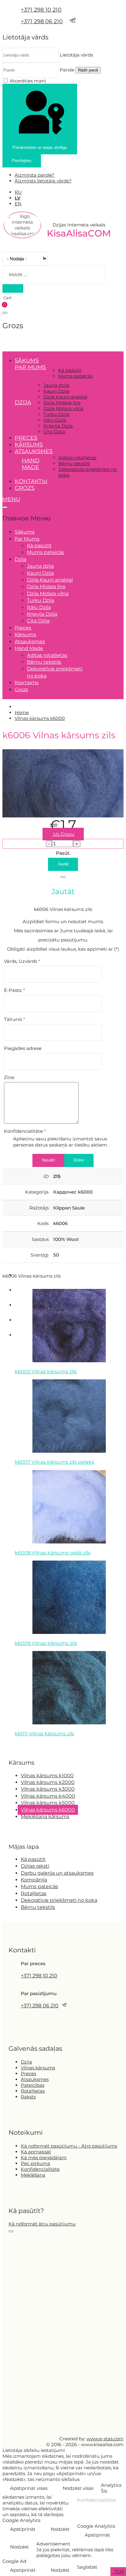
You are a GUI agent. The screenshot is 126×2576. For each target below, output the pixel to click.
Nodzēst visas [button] (78, 2488)
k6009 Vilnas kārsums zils (46, 1643)
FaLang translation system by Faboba (25, 1745)
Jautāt (63, 864)
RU (18, 192)
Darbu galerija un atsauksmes (57, 1873)
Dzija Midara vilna (63, 408)
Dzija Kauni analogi (65, 397)
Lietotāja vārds (76, 55)
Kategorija (37, 1192)
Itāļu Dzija (55, 420)
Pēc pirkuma (35, 2163)
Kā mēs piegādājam (44, 2158)
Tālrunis (15, 1019)
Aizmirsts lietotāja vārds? (43, 181)
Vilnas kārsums (38, 2068)
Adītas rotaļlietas (77, 458)
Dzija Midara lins (62, 403)
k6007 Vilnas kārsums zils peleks (54, 1462)
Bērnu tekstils (74, 463)
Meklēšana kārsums (45, 1816)
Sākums (27, 361)
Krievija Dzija (58, 426)
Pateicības (33, 2085)
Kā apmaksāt (36, 2152)
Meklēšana (33, 2175)
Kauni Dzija (56, 391)
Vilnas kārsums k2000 (48, 1782)
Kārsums (29, 445)
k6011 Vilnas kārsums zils (44, 1734)
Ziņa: (9, 1077)
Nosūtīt (48, 1160)
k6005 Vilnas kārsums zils (46, 1372)
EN (18, 204)
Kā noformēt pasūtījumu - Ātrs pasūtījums (69, 2146)
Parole (67, 70)
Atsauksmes (34, 451)
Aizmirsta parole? (35, 175)
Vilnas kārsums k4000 (48, 1796)
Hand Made (31, 464)
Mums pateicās (75, 376)
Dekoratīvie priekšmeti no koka (59, 1900)
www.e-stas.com (105, 2439)
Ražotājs (39, 1208)
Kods (43, 1223)
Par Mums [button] (30, 367)
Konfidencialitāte (25, 1131)
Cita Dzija (54, 432)
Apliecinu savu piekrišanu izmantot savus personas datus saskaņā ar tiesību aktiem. (61, 1142)
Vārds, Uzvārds (22, 961)
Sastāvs (40, 1239)
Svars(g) (40, 1255)
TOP (119, 2572)
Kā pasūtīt (70, 370)
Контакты (31, 481)
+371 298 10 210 (41, 10)
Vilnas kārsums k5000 (48, 1803)
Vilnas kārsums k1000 (47, 1776)
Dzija (26, 2062)
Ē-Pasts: (15, 990)
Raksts (28, 2097)
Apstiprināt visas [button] (29, 2488)
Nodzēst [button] (60, 2529)
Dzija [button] (23, 402)
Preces (26, 438)
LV (18, 198)
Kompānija (34, 1880)
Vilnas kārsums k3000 (48, 1789)
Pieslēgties (22, 161)
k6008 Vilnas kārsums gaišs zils (53, 1553)
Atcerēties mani (28, 81)
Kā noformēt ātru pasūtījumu (42, 2224)
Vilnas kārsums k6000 (48, 1810)
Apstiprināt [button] (23, 2529)
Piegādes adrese (23, 1048)
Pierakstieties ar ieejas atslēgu (40, 147)
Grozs (25, 488)
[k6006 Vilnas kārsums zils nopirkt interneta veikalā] (63, 816)
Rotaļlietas (34, 1893)
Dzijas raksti (35, 1866)
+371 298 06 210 (42, 21)
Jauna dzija (56, 385)
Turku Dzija (56, 414)
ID (46, 1176)
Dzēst (79, 1160)
